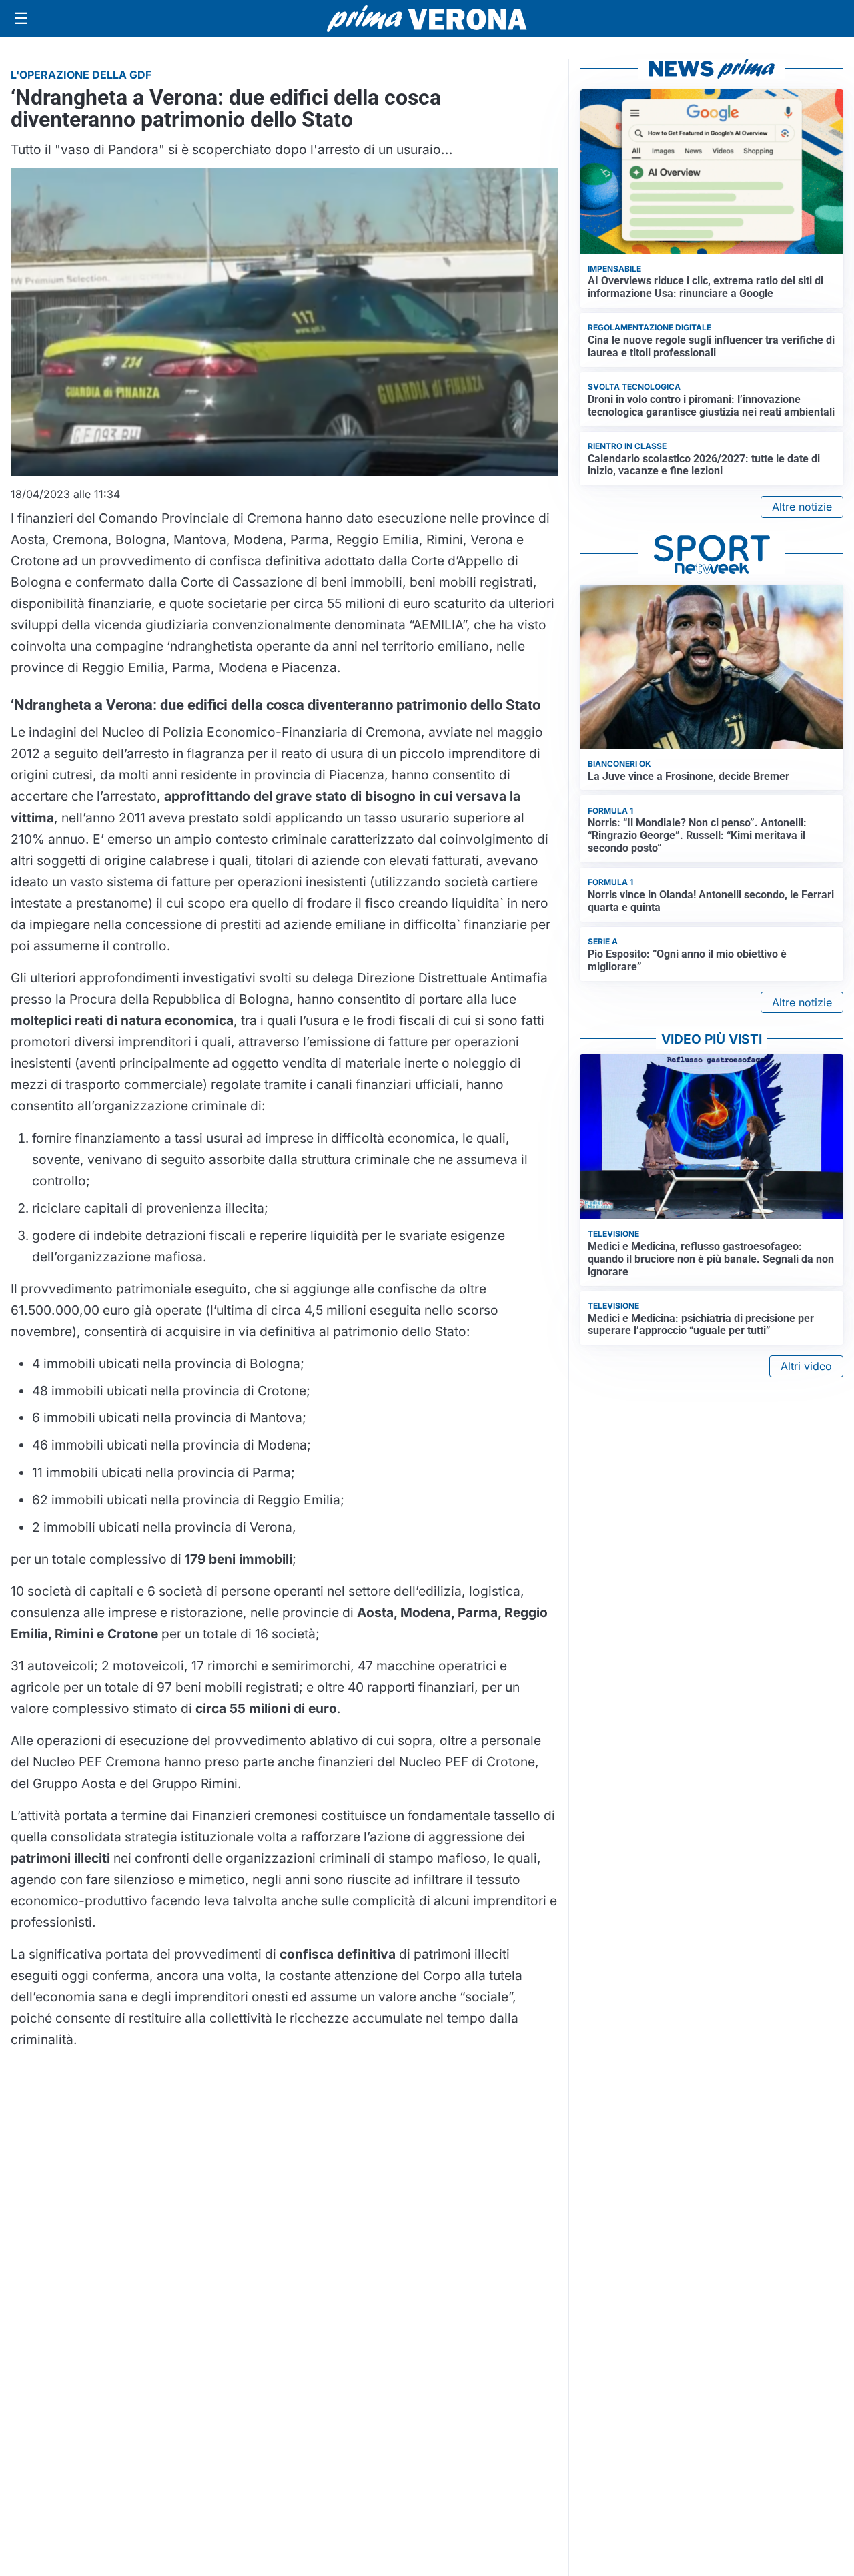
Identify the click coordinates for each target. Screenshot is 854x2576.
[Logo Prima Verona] (427, 18)
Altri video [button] (806, 1366)
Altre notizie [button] (802, 507)
